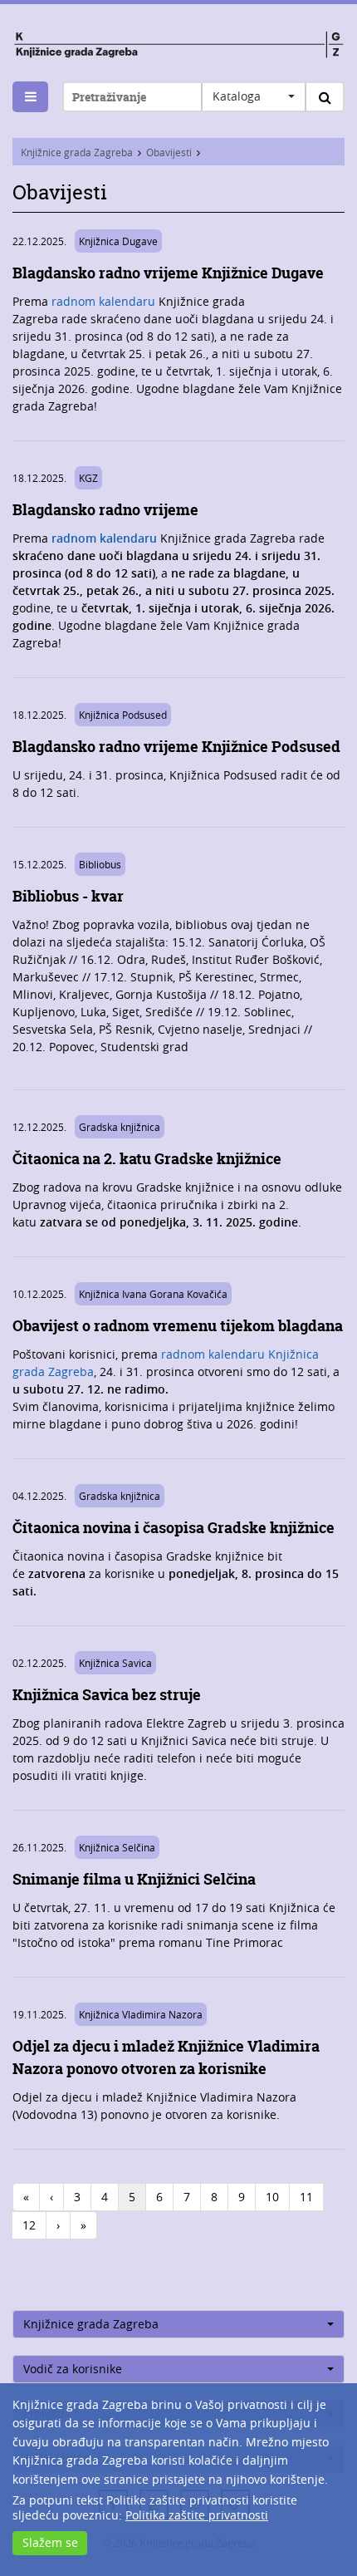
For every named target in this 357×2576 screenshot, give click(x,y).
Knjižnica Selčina (117, 1847)
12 (29, 2225)
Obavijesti (169, 152)
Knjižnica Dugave (118, 241)
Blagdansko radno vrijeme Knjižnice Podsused (176, 747)
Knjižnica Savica (115, 1663)
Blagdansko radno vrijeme (105, 510)
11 (306, 2197)
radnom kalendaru (103, 301)
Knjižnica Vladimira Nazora (141, 2014)
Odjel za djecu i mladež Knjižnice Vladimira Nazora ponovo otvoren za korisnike (166, 2057)
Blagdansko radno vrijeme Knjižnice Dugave (168, 273)
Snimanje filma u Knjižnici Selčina (134, 1879)
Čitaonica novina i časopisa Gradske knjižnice (174, 1528)
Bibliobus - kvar (68, 896)
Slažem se (50, 2542)
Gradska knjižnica (120, 1127)
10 (272, 2197)
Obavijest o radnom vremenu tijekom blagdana (178, 1326)
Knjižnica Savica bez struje (107, 1695)
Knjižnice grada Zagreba (77, 152)
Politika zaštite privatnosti (197, 2515)
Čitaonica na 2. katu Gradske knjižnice (147, 1159)
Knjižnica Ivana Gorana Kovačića (153, 1294)
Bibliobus (100, 864)
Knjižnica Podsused (123, 715)
